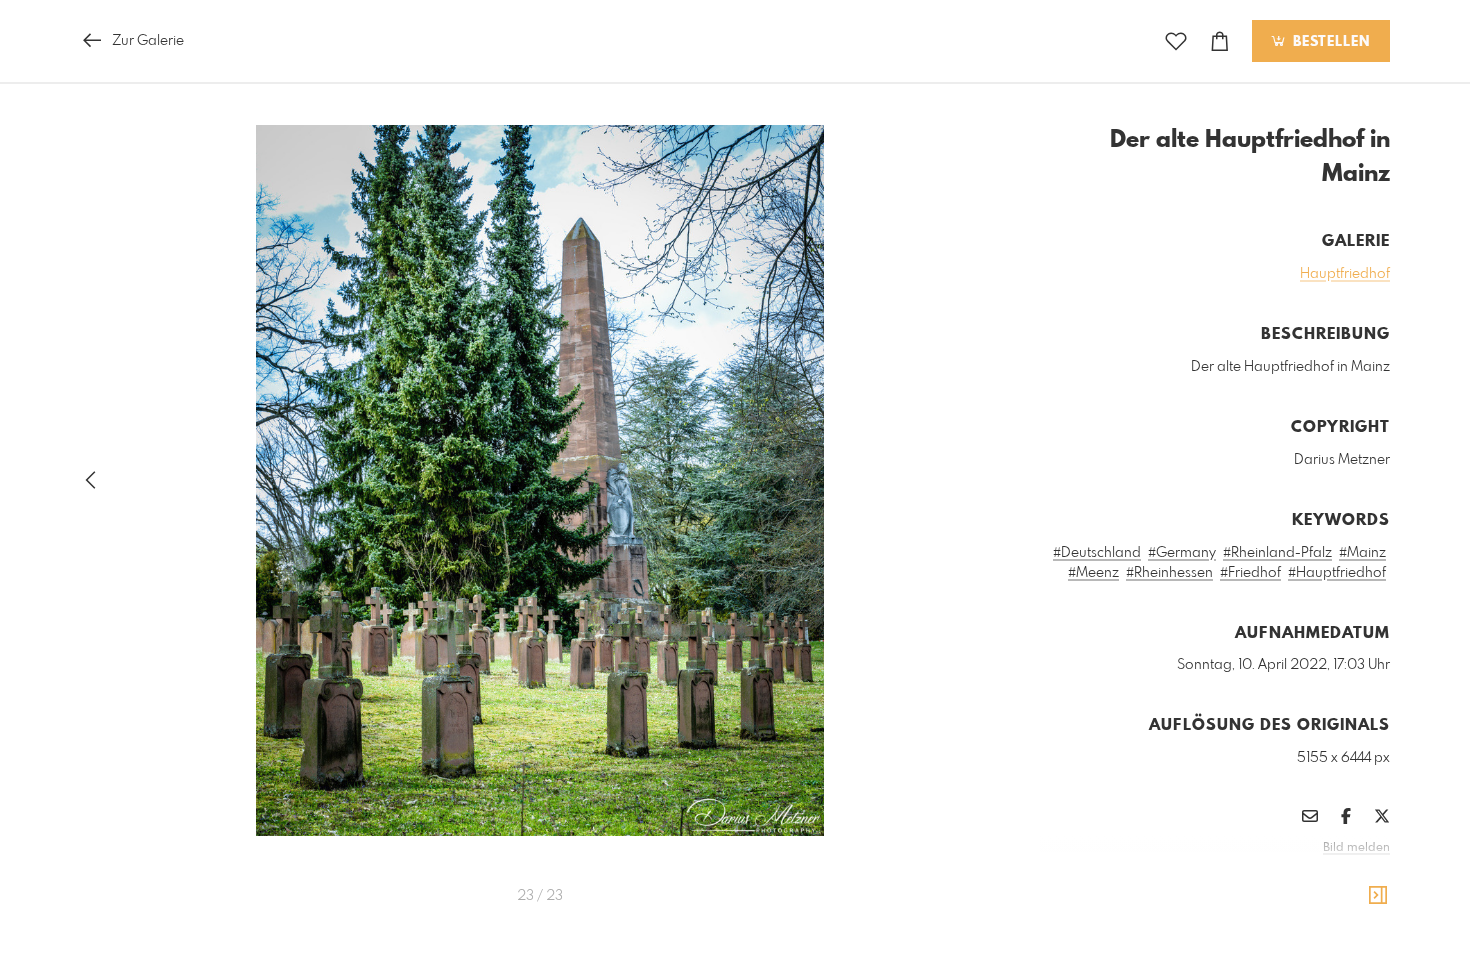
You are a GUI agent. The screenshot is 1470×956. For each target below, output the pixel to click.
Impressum (1278, 875)
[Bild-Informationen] (1378, 896)
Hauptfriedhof (1345, 274)
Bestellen (1329, 42)
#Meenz (1093, 573)
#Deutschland (1097, 553)
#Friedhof (1250, 573)
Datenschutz (1355, 875)
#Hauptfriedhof (1337, 573)
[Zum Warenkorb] (1220, 41)
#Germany (1182, 553)
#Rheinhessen (1169, 573)
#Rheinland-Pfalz (1277, 553)
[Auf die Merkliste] (1176, 41)
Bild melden (1356, 848)
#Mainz (1362, 553)
